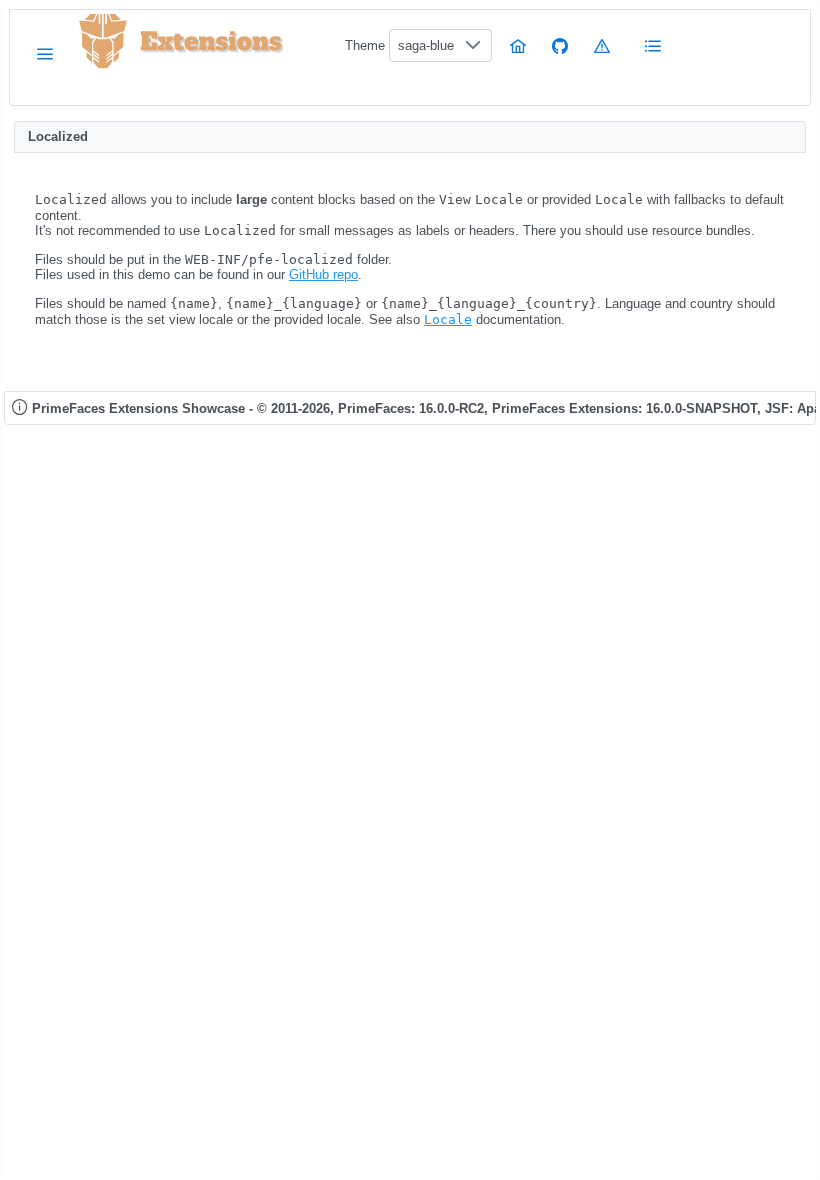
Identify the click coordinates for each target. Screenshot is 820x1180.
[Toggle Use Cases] (654, 45)
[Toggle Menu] (45, 53)
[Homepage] (518, 45)
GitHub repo (323, 274)
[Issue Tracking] (602, 45)
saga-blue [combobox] (426, 45)
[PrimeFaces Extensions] (103, 41)
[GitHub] (560, 45)
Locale (448, 319)
